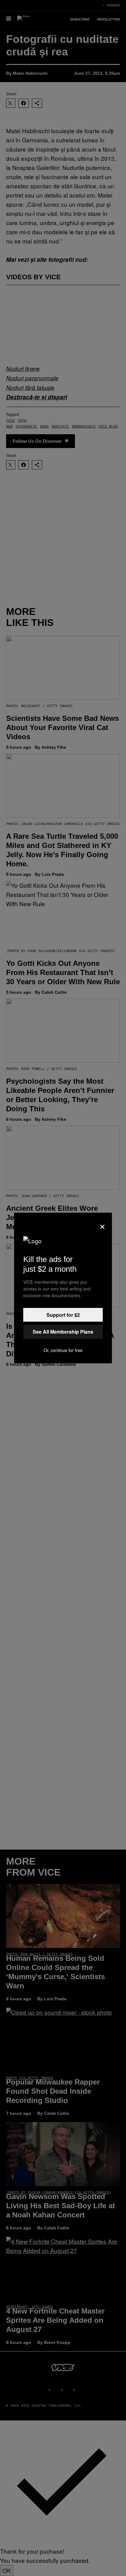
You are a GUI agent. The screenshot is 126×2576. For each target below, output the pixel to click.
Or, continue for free (63, 1350)
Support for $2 (63, 1315)
